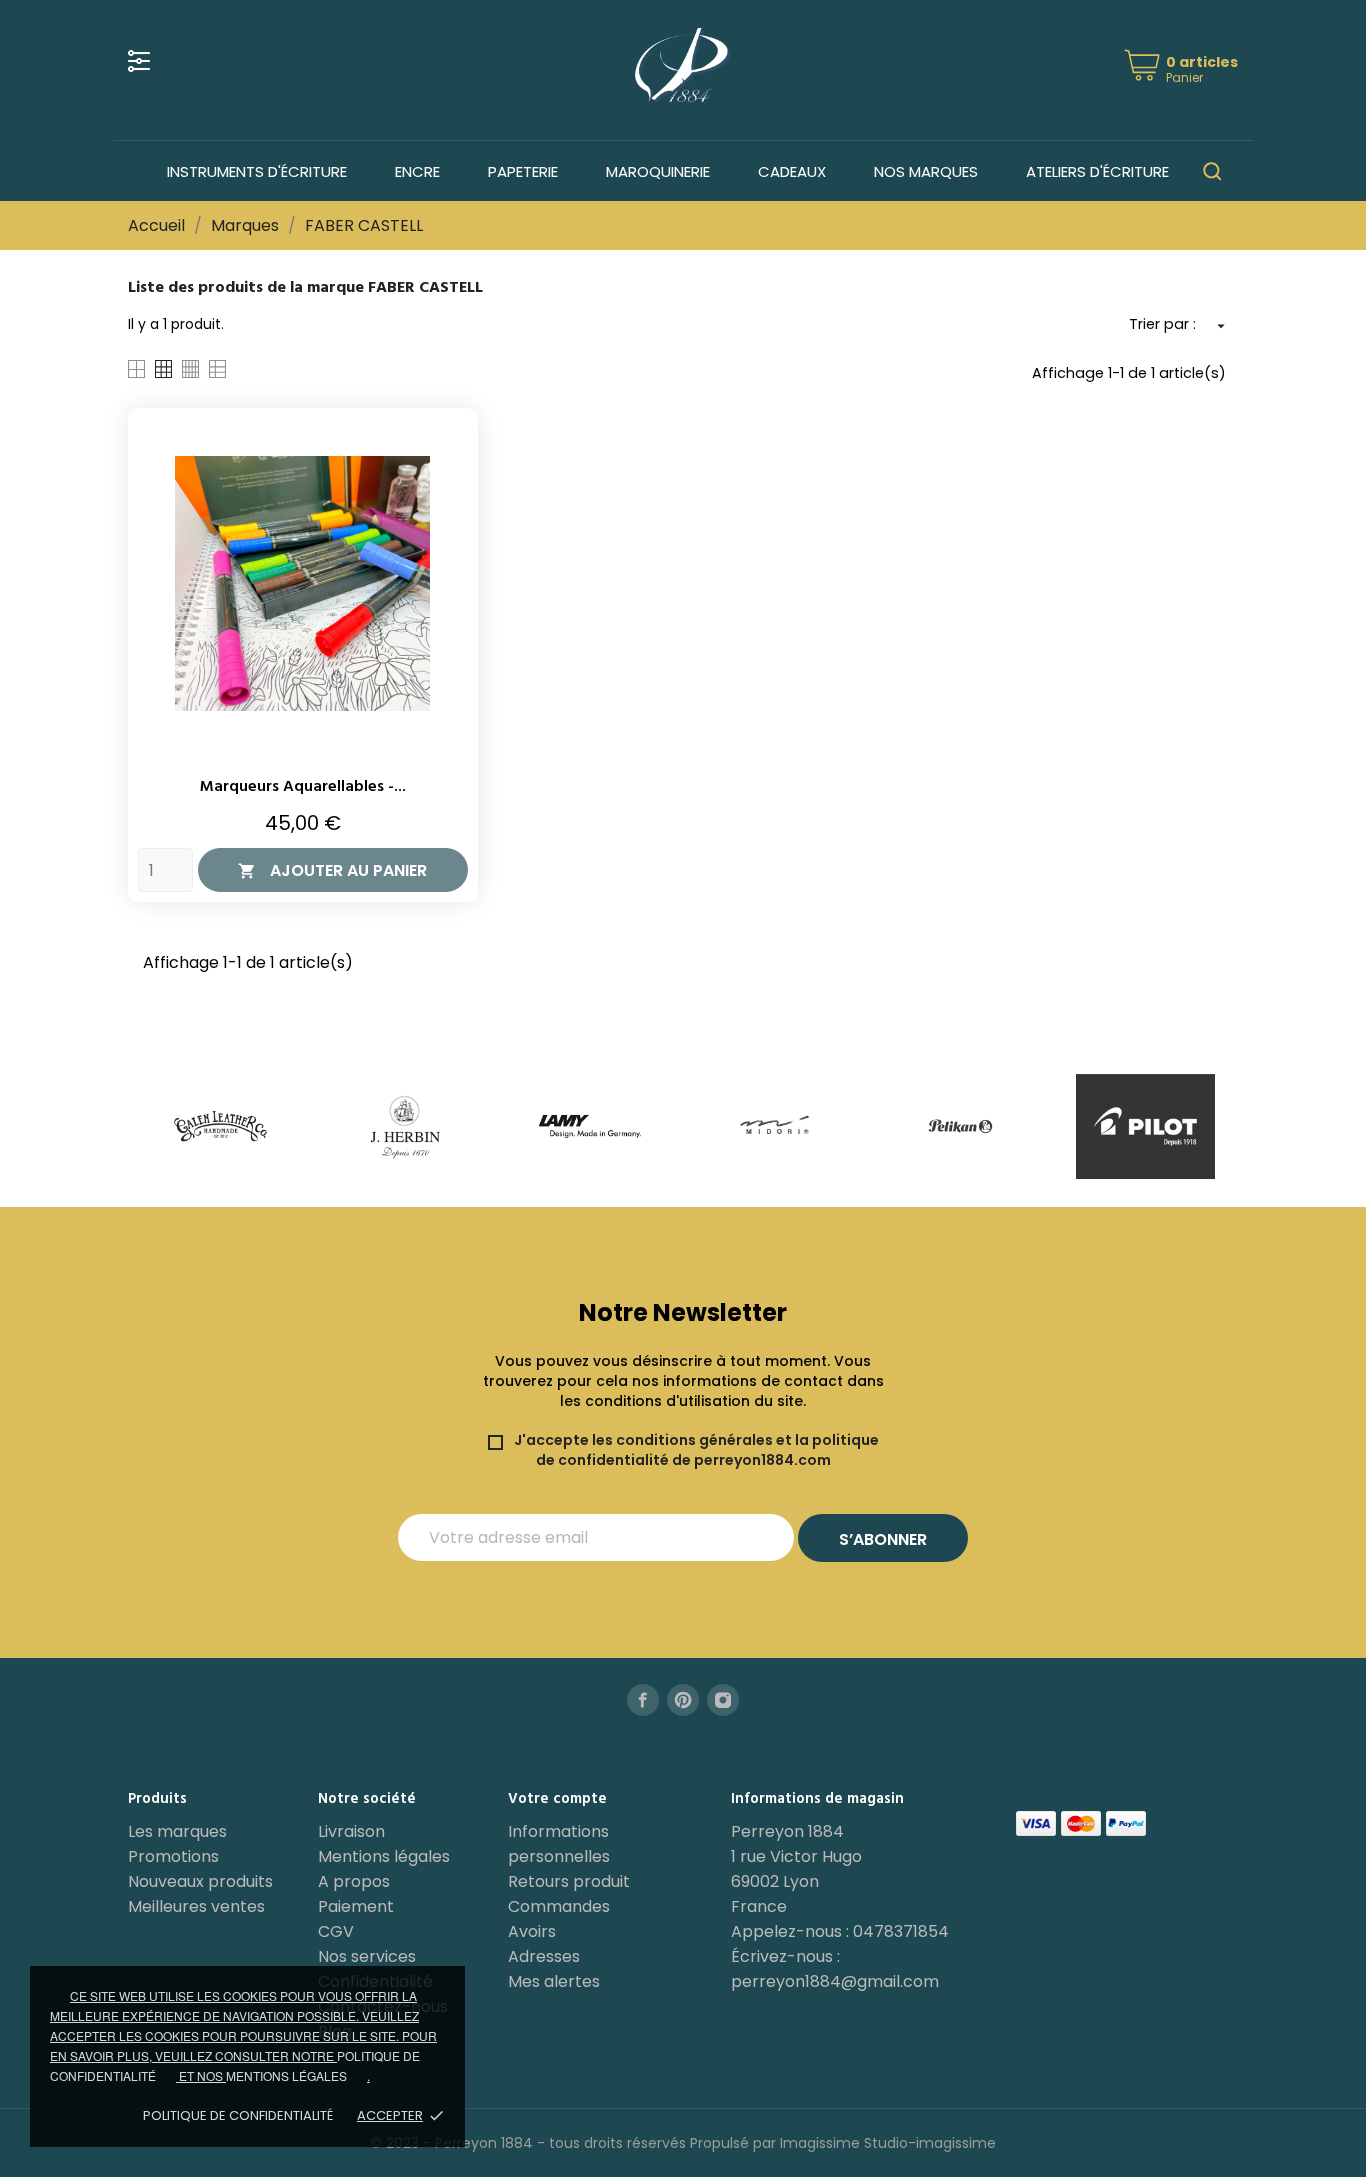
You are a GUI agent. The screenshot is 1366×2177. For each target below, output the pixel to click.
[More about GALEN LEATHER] (220, 1126)
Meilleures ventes (196, 1906)
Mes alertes (554, 1981)
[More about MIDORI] (775, 1126)
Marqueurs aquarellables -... (303, 787)
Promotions (173, 1856)
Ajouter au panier (332, 870)
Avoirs (532, 1931)
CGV (336, 1931)
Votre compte (557, 1799)
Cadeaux (792, 171)
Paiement (356, 1906)
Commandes (559, 1906)
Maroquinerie (658, 171)
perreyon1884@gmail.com (835, 1981)
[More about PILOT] (1145, 1126)
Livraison (351, 1831)
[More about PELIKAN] (960, 1126)
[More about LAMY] (590, 1126)
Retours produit (569, 1881)
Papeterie (523, 171)
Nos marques (926, 171)
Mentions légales (384, 1856)
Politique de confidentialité (238, 2115)
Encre (417, 171)
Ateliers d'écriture (1097, 171)
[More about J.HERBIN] (405, 1126)
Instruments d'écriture (257, 171)
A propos (354, 1881)
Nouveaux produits (200, 1881)
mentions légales (286, 2075)
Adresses (544, 1956)
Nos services (367, 1956)
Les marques (177, 1831)
